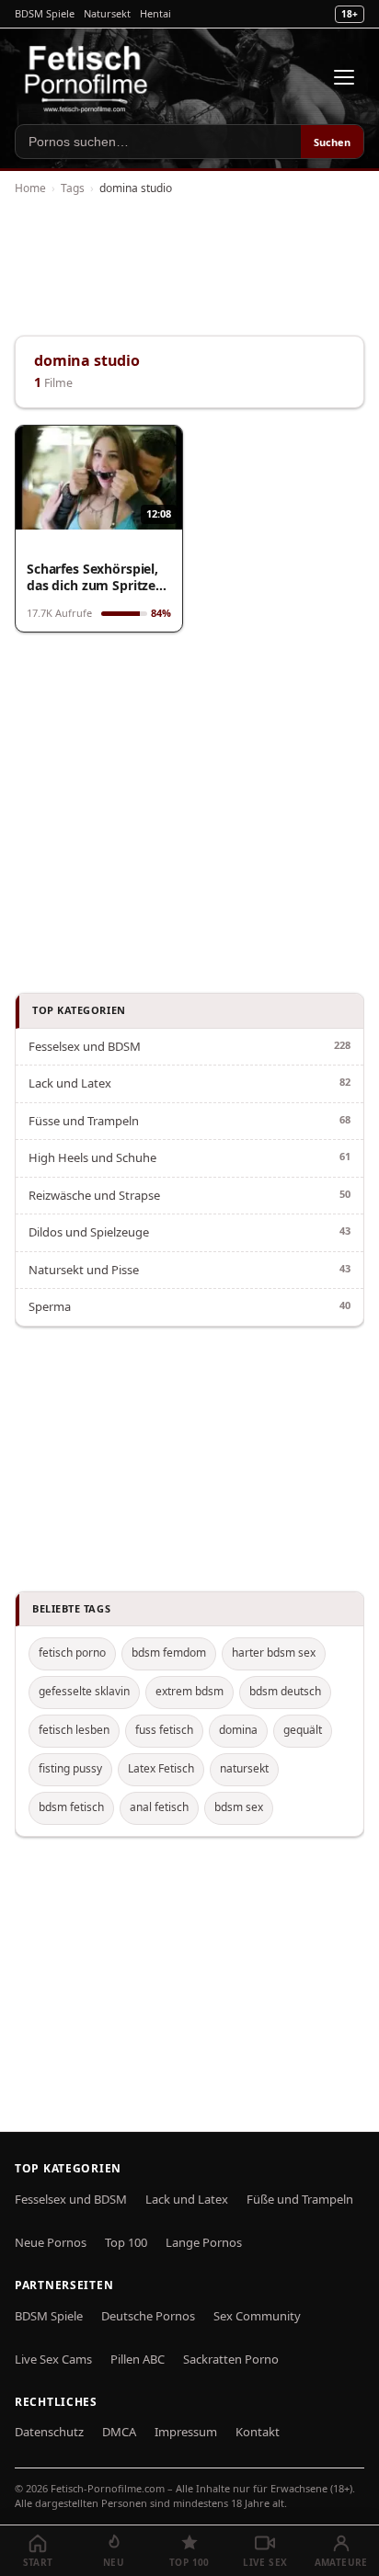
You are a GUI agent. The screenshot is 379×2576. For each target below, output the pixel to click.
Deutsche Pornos (148, 2316)
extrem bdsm (189, 1691)
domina (238, 1730)
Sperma (50, 1306)
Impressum (186, 2432)
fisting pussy (70, 1768)
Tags (73, 188)
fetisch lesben (74, 1730)
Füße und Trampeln (300, 2199)
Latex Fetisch (161, 1768)
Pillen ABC (138, 2359)
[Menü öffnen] (344, 77)
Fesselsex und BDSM (85, 1046)
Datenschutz (49, 2432)
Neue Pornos (51, 2242)
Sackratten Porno (231, 2359)
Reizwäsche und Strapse (94, 1195)
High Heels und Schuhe (92, 1157)
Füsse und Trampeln (84, 1121)
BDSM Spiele (45, 13)
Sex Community (257, 2316)
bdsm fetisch (71, 1807)
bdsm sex (239, 1807)
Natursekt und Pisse (84, 1270)
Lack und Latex (70, 1083)
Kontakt (258, 2432)
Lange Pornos (204, 2242)
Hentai (155, 13)
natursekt (244, 1768)
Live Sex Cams (53, 2359)
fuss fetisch (164, 1730)
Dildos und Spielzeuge (89, 1232)
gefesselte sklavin (84, 1691)
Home (30, 188)
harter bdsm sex (274, 1653)
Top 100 (126, 2242)
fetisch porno (72, 1653)
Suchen (332, 142)
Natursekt (107, 13)
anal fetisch (159, 1807)
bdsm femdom (169, 1653)
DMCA (119, 2432)
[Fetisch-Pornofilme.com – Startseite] (86, 77)
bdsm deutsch (285, 1691)
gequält (303, 1730)
